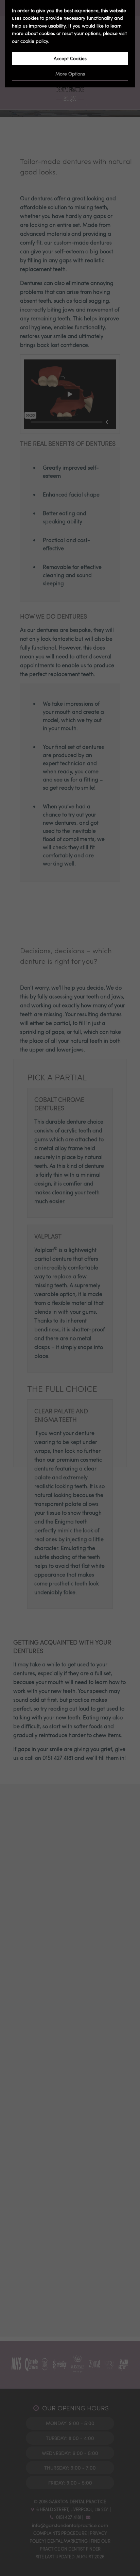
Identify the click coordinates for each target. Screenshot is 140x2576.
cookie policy (34, 41)
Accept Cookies (70, 58)
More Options (70, 74)
